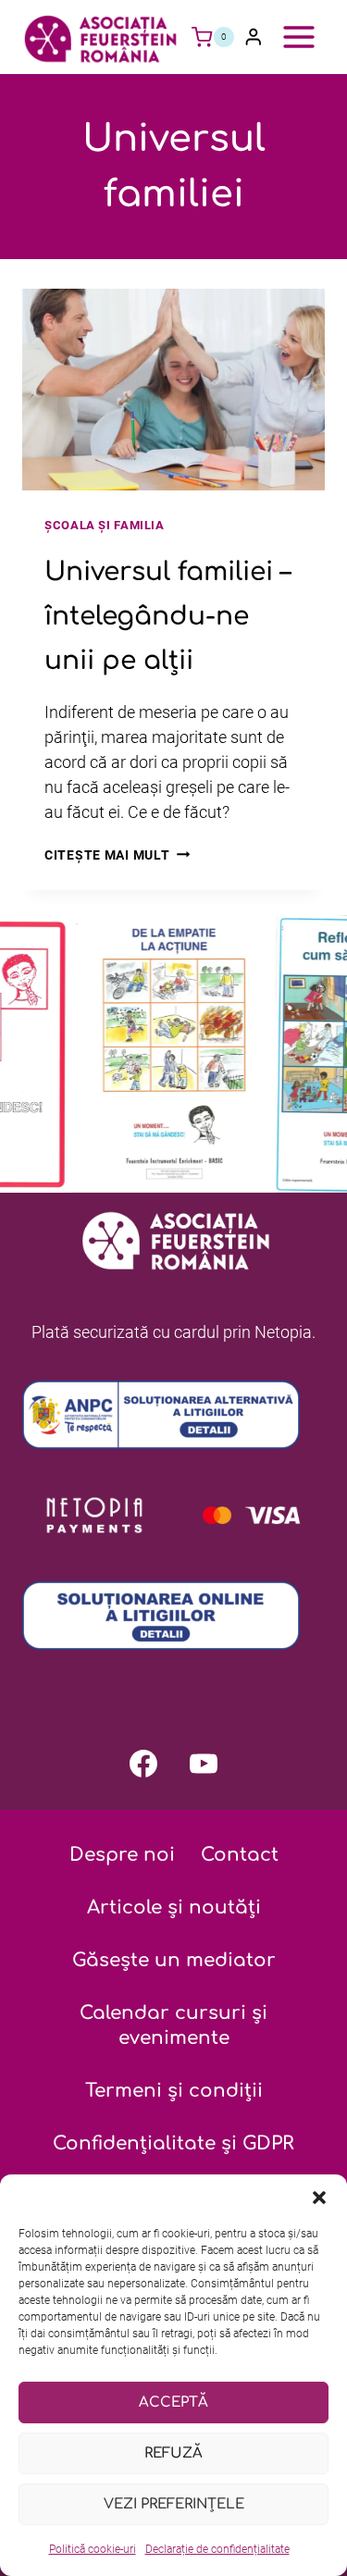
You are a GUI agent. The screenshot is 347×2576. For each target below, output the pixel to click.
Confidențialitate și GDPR (173, 2143)
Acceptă (173, 2403)
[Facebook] (143, 1764)
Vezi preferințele (174, 2504)
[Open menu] (298, 37)
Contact (240, 1855)
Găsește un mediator (174, 1960)
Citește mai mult (117, 855)
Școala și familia (105, 525)
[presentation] (173, 390)
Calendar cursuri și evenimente (173, 2025)
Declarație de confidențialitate (217, 2549)
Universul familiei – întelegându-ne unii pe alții (167, 616)
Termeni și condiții (174, 2091)
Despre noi (122, 1855)
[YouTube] (204, 1764)
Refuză (173, 2453)
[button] (319, 2198)
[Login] (254, 37)
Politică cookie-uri (93, 2549)
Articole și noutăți (174, 1907)
